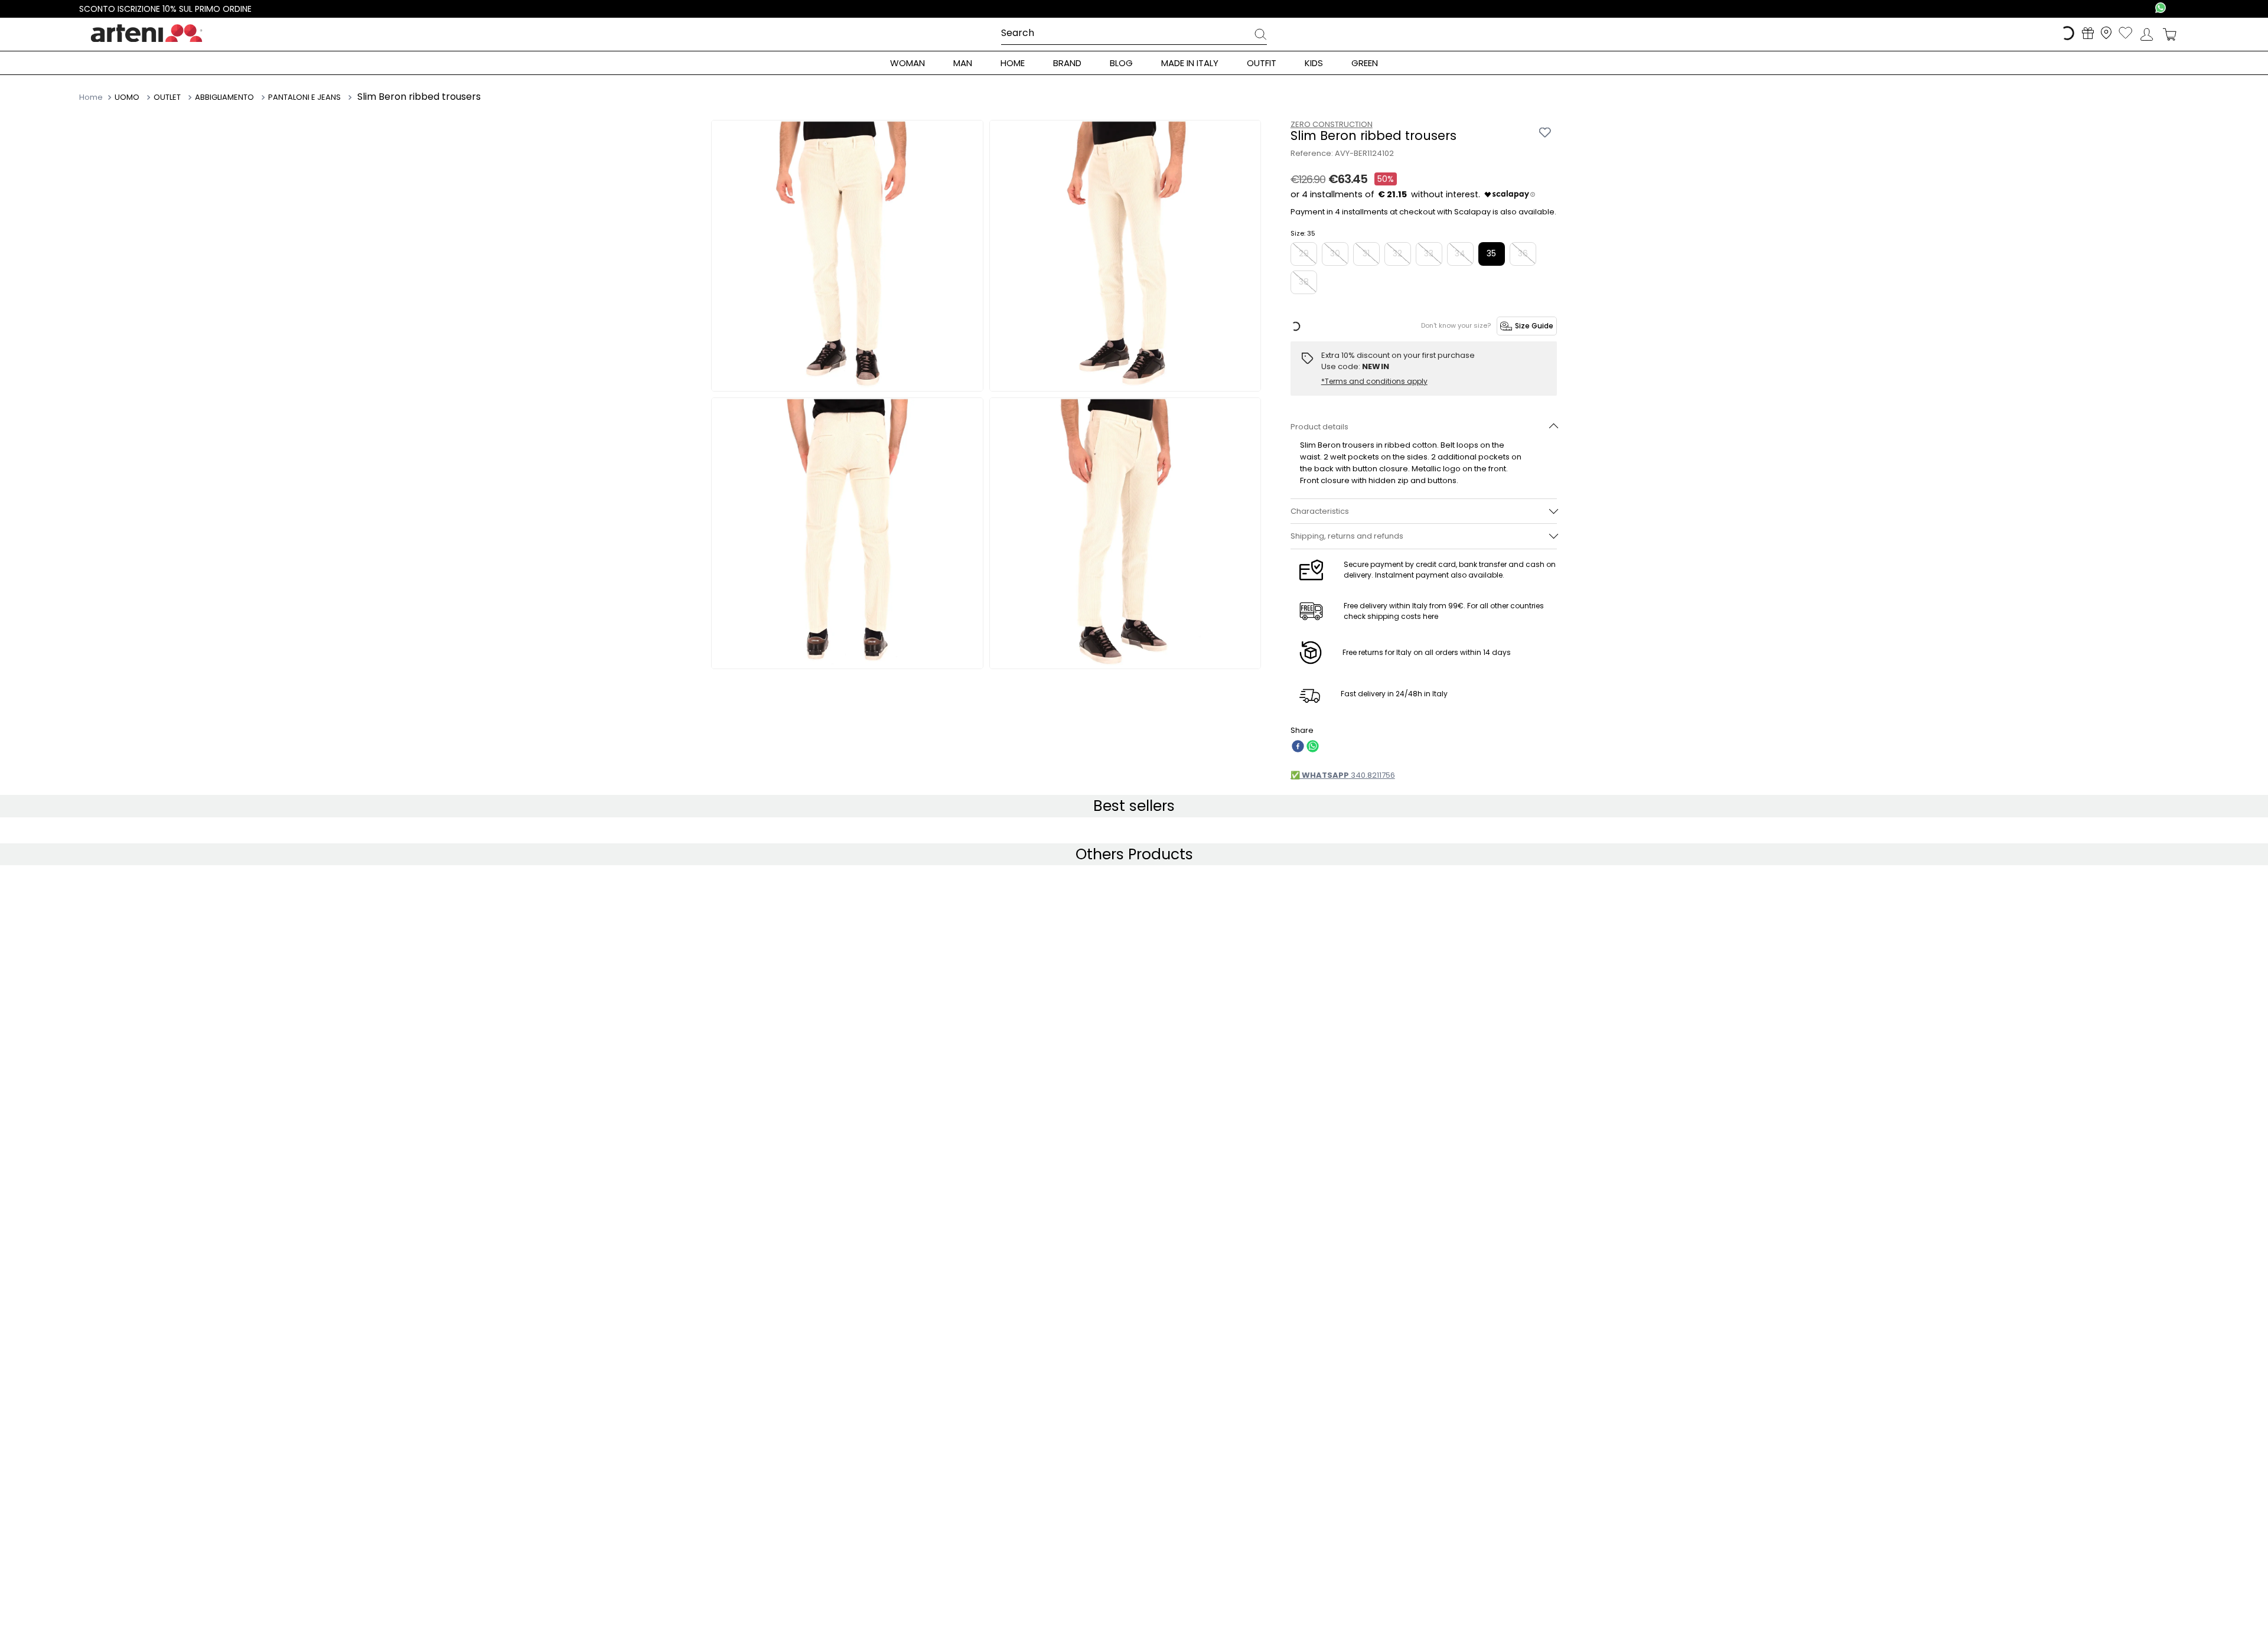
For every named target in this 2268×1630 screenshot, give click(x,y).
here (1430, 668)
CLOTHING (206, 97)
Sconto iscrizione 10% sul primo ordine (165, 9)
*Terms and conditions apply (1374, 382)
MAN (123, 97)
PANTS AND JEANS (273, 97)
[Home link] (92, 97)
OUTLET (159, 97)
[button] (1424, 454)
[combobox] (1134, 34)
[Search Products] (1260, 36)
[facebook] (1298, 799)
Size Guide (1534, 326)
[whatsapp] (1313, 799)
